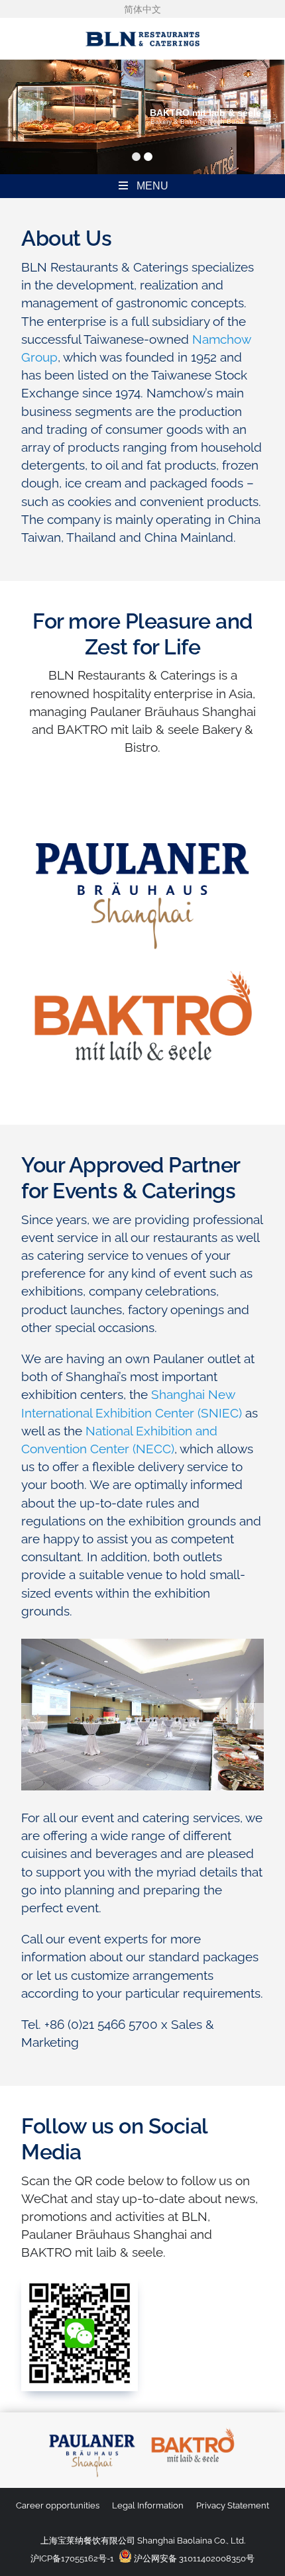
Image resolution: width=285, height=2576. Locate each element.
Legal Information (148, 2505)
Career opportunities (58, 2505)
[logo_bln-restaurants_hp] (142, 24)
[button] (34, 1716)
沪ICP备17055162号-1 (72, 2558)
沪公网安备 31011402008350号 (193, 2558)
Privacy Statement (233, 2505)
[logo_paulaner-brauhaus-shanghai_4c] (92, 2429)
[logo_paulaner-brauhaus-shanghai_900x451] (142, 818)
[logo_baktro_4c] (193, 2429)
